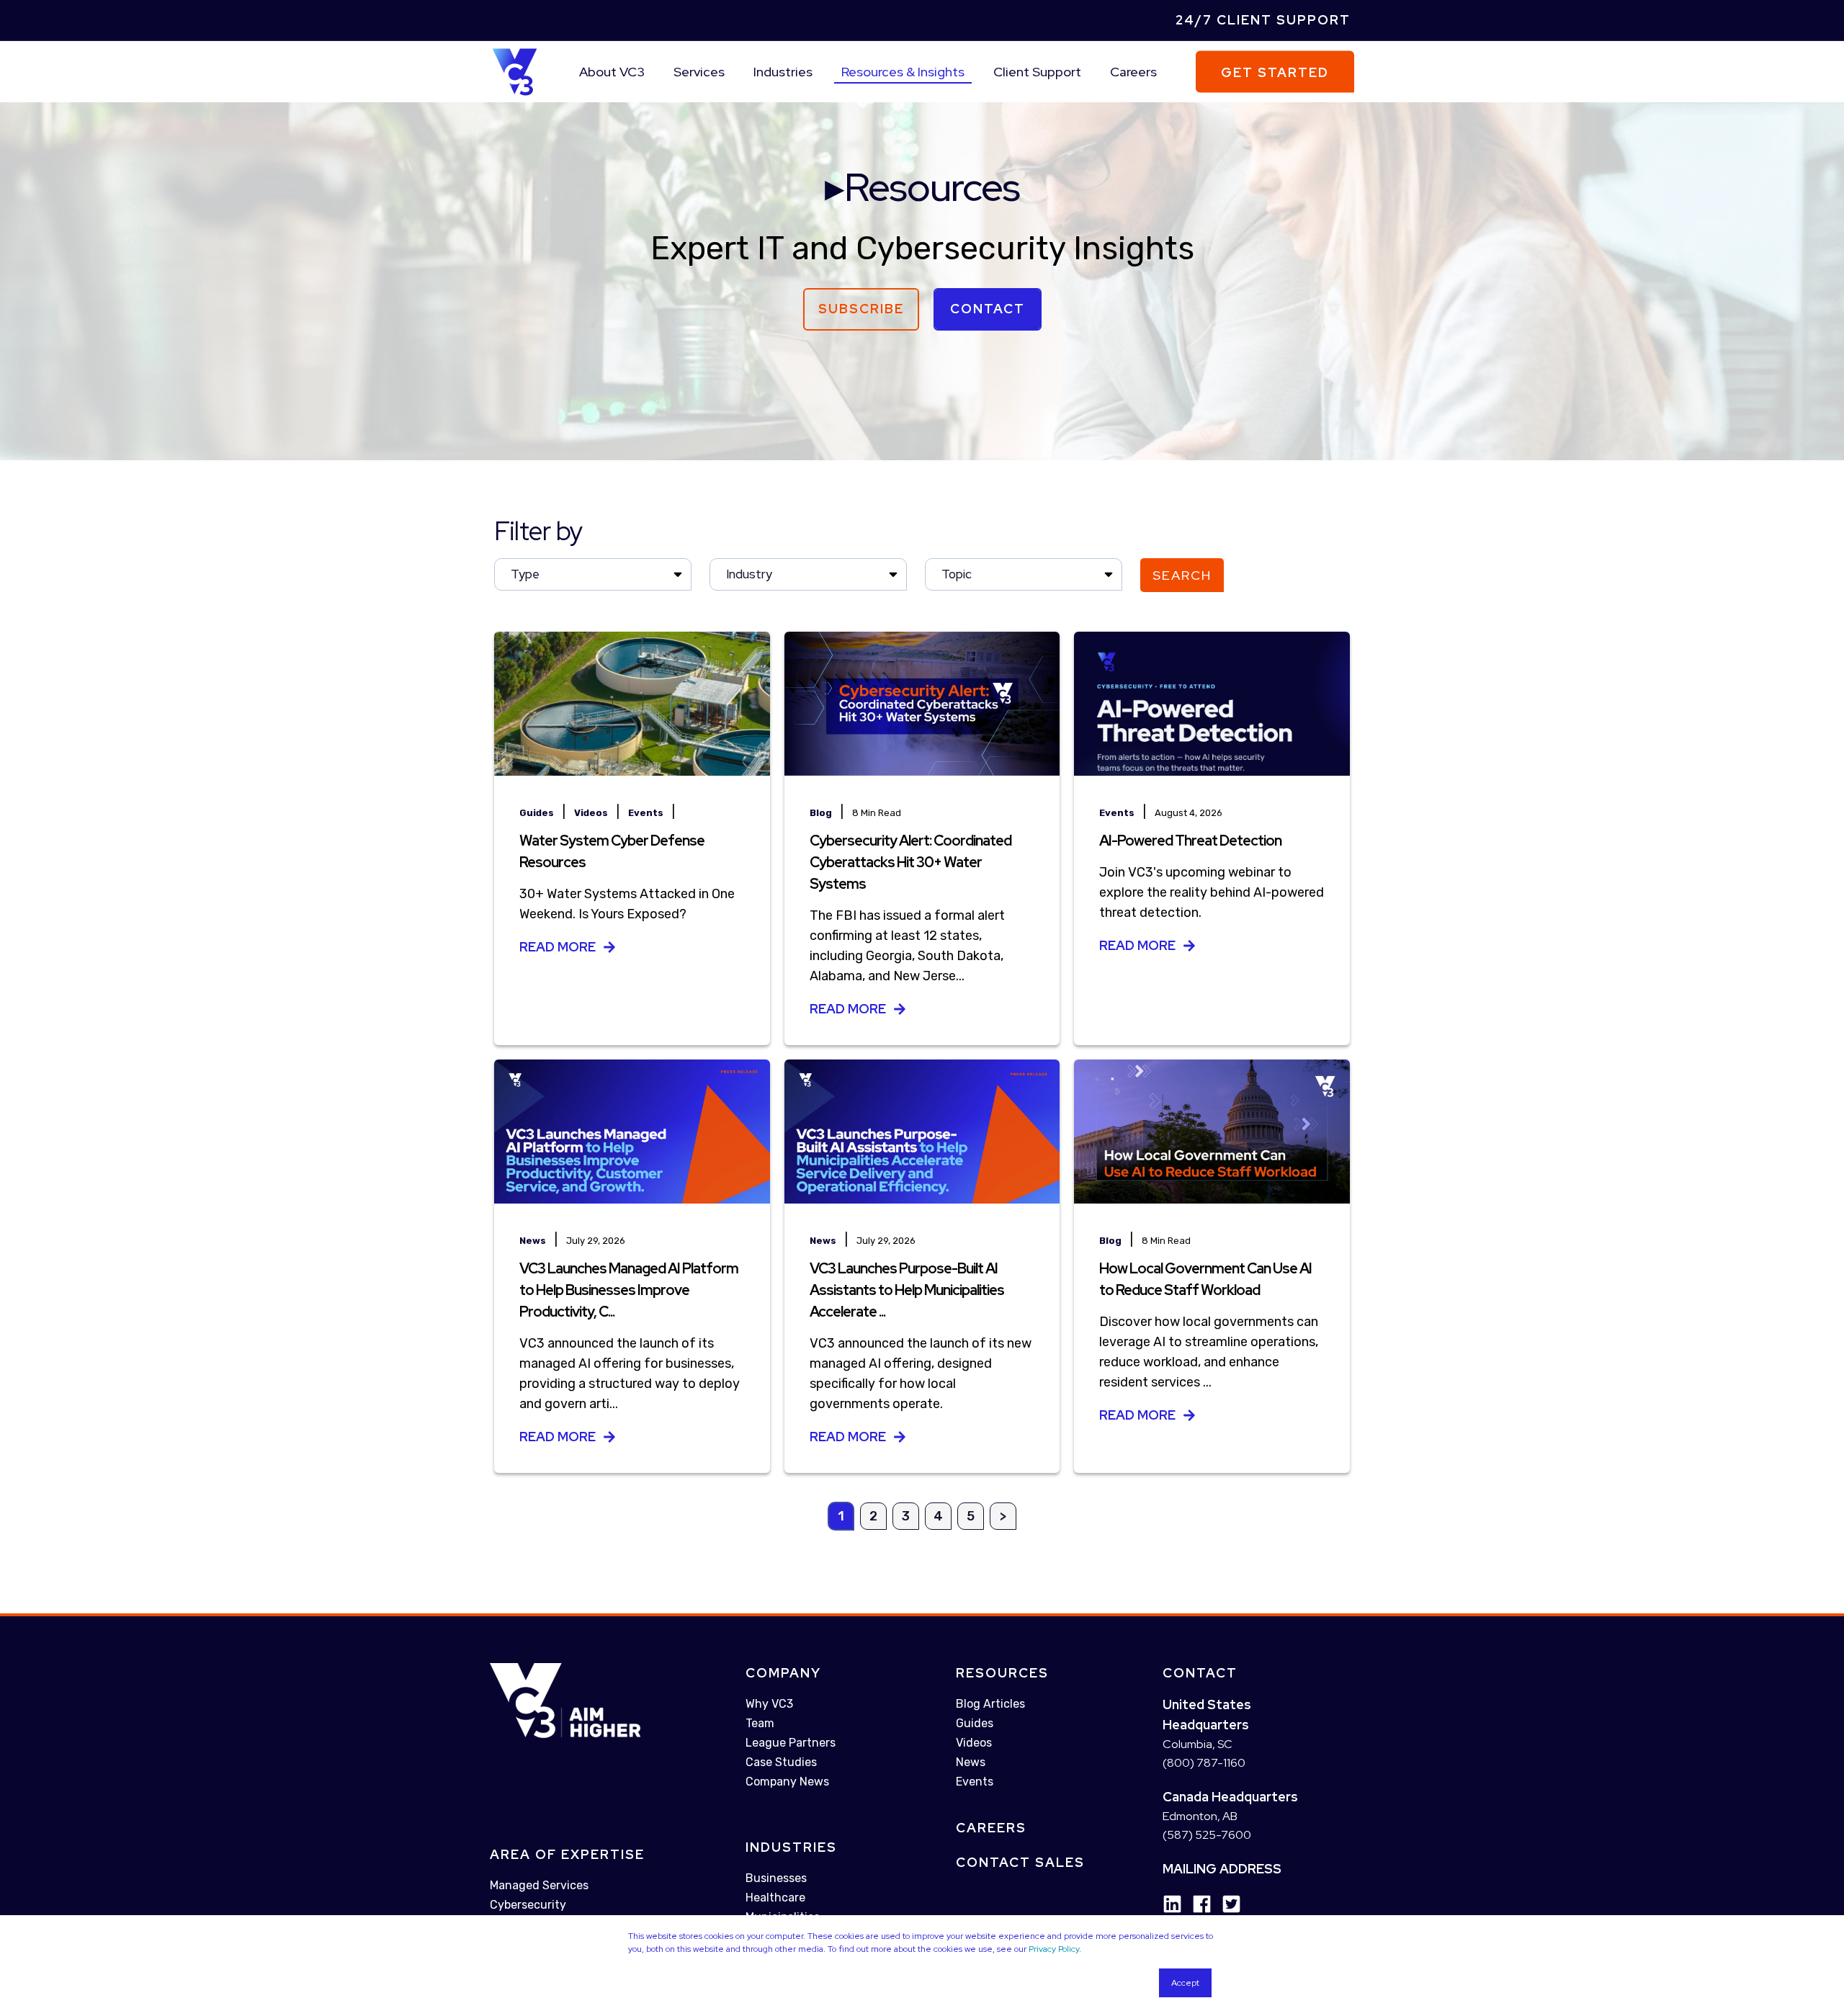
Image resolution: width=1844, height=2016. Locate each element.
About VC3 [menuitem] (612, 72)
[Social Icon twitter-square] (1226, 1905)
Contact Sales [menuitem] (1020, 1862)
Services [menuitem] (699, 72)
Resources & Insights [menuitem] (903, 72)
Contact (988, 309)
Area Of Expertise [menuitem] (567, 1855)
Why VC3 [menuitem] (769, 1704)
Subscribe (861, 309)
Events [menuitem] (975, 1782)
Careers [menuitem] (1133, 72)
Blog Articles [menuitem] (990, 1704)
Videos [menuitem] (974, 1743)
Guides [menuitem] (975, 1723)
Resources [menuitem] (1002, 1673)
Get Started (1275, 72)
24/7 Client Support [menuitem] (1263, 20)
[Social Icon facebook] (1197, 1905)
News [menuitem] (971, 1762)
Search (1182, 575)
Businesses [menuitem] (776, 1878)
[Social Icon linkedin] (1172, 1905)
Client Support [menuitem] (1037, 72)
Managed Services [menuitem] (539, 1886)
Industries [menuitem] (783, 72)
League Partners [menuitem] (791, 1743)
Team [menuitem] (760, 1723)
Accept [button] (1185, 1983)
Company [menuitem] (783, 1673)
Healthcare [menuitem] (775, 1898)
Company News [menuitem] (787, 1782)
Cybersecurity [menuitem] (528, 1905)
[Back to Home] (515, 71)
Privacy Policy (1054, 1949)
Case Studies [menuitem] (781, 1762)
